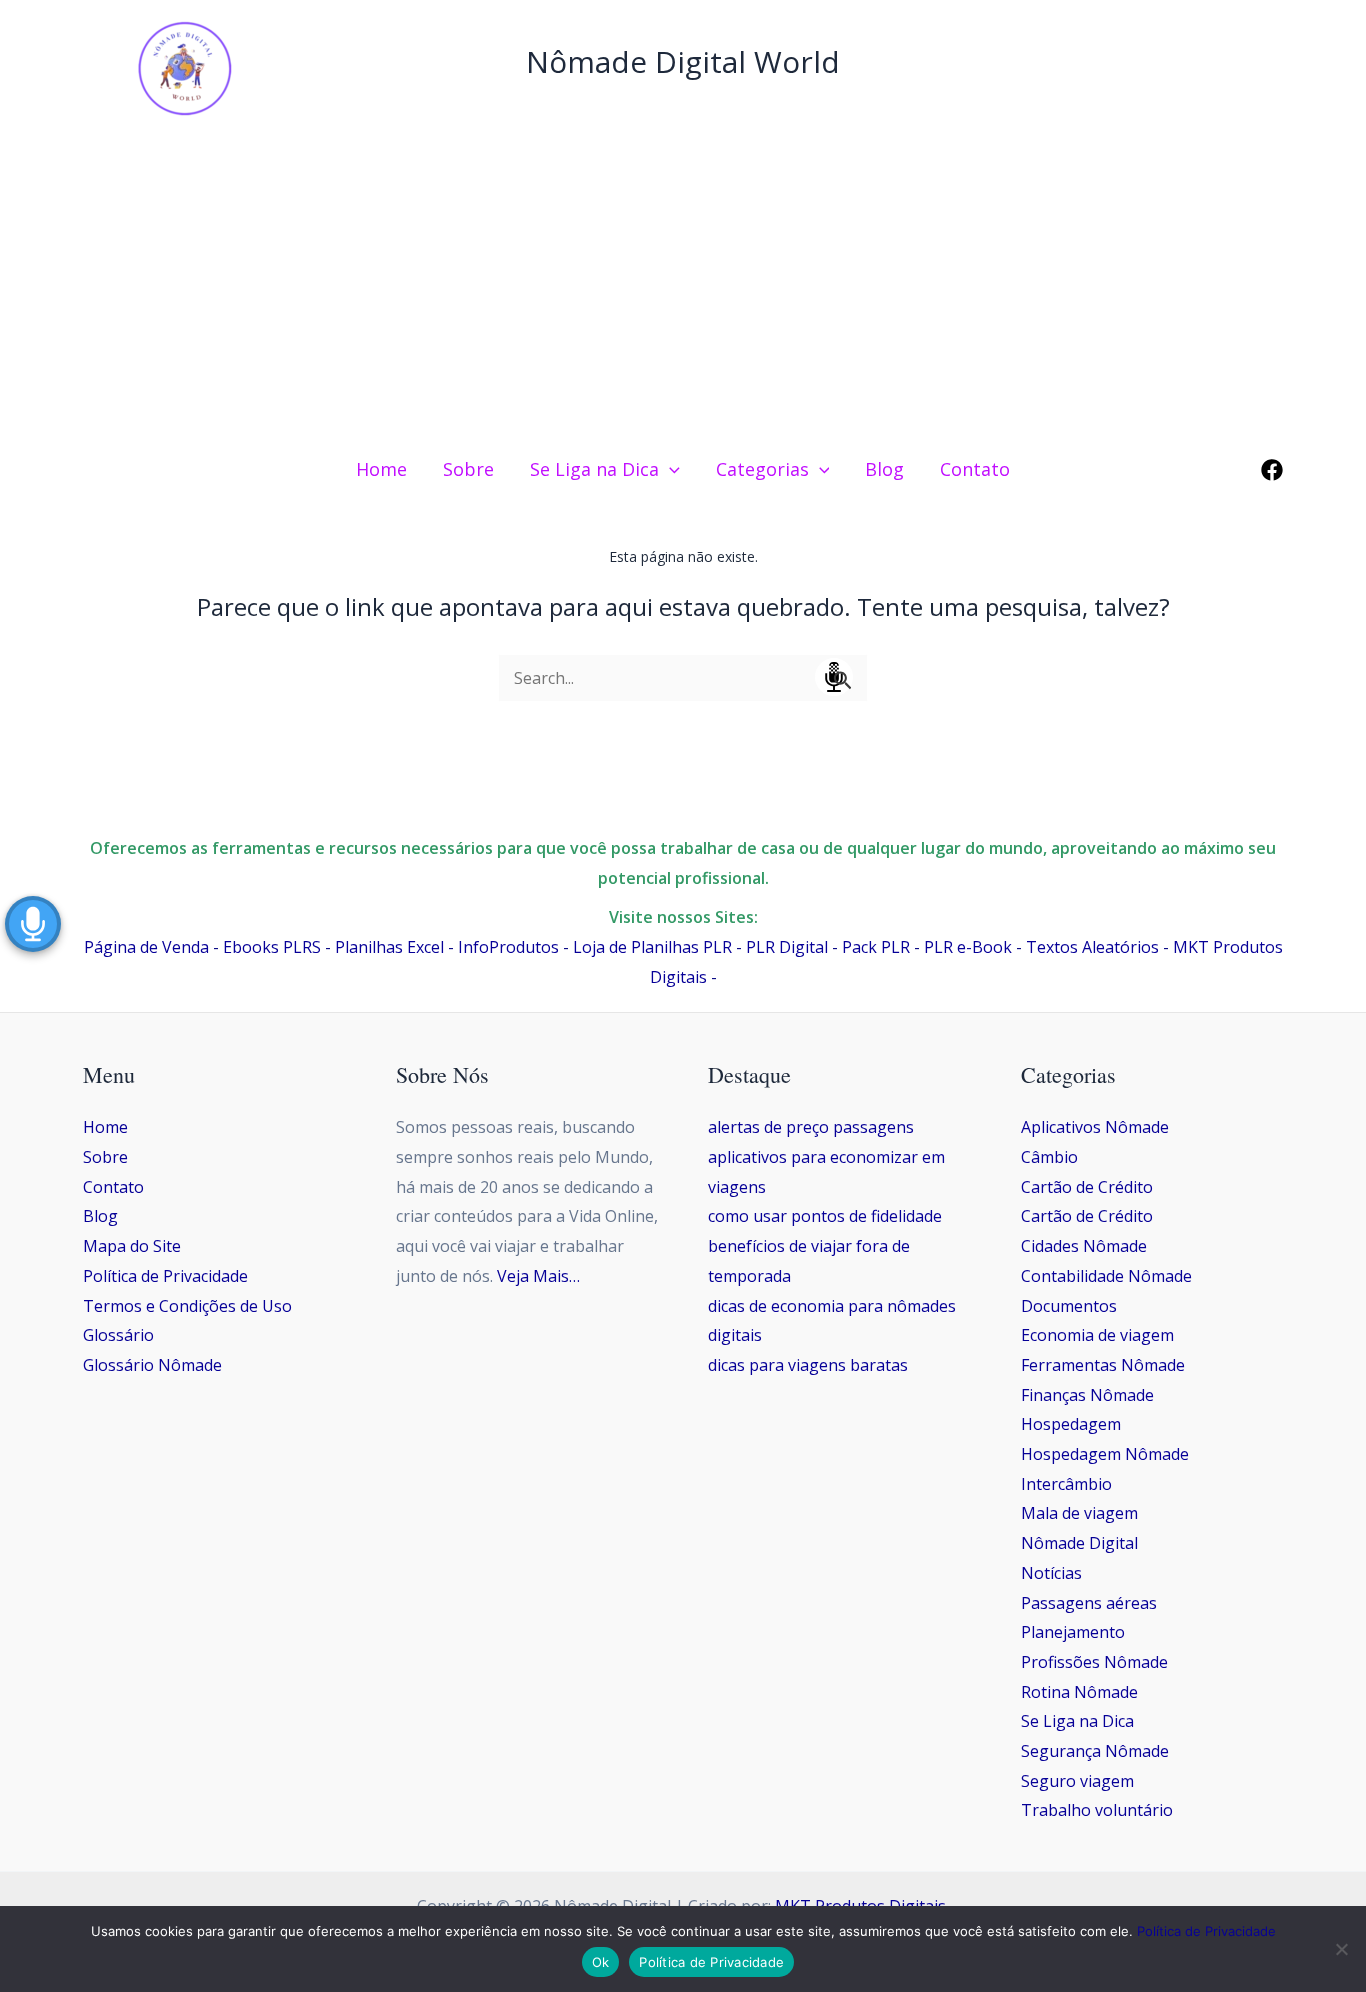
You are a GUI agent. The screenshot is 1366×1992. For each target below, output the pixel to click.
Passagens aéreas (1089, 1603)
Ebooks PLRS (272, 947)
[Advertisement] (683, 288)
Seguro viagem (1077, 1781)
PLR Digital (787, 947)
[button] (669, 469)
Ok (601, 1962)
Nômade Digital (1079, 1543)
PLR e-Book (968, 947)
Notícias (1051, 1573)
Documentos (1069, 1306)
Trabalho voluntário (1097, 1810)
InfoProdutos (508, 947)
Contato (113, 1187)
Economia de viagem (1097, 1335)
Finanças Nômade (1087, 1395)
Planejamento (1073, 1632)
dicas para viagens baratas (808, 1365)
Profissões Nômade (1094, 1662)
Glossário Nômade (152, 1365)
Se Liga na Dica (1077, 1721)
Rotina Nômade (1079, 1692)
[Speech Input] (683, 678)
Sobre (105, 1157)
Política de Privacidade (165, 1276)
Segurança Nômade (1095, 1751)
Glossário (118, 1335)
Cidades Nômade (1084, 1246)
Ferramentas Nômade (1103, 1365)
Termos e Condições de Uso (187, 1306)
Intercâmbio (1066, 1484)
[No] (1341, 1949)
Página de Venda (146, 947)
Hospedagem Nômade (1105, 1454)
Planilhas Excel (389, 947)
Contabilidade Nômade (1106, 1276)
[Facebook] (1272, 470)
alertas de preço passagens (811, 1127)
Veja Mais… (538, 1276)
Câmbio (1049, 1157)
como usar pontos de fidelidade (825, 1216)
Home (105, 1127)
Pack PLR (876, 947)
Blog (100, 1216)
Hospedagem (1071, 1424)
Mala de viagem (1079, 1513)
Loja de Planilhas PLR (652, 947)
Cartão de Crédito (1087, 1187)
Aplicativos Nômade (1095, 1127)
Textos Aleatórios (1092, 947)
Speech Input (834, 677)
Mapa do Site (132, 1246)
